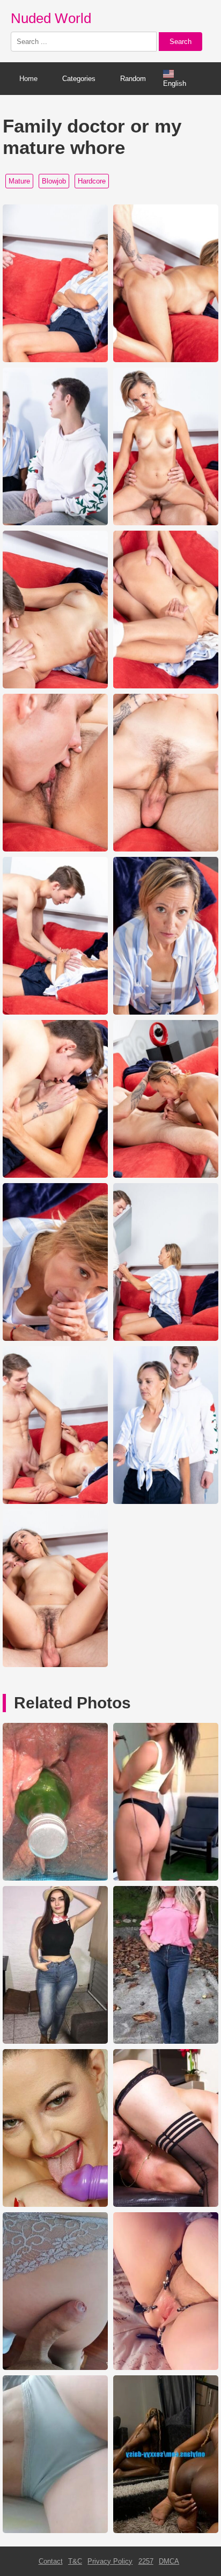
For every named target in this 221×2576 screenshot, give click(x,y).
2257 (146, 2561)
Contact (51, 2561)
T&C (75, 2561)
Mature (19, 181)
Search (181, 42)
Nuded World (51, 18)
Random (133, 79)
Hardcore (92, 181)
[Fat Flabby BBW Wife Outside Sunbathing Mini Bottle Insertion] (55, 1878)
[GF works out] (166, 1878)
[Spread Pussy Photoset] (166, 2368)
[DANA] (166, 2204)
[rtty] (55, 2041)
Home (28, 79)
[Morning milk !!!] (55, 2368)
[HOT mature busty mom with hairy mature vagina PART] (55, 2204)
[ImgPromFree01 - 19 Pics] (55, 2531)
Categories (79, 79)
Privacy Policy (110, 2561)
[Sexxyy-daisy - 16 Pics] (166, 2531)
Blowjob (54, 181)
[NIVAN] (166, 2041)
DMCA (169, 2561)
